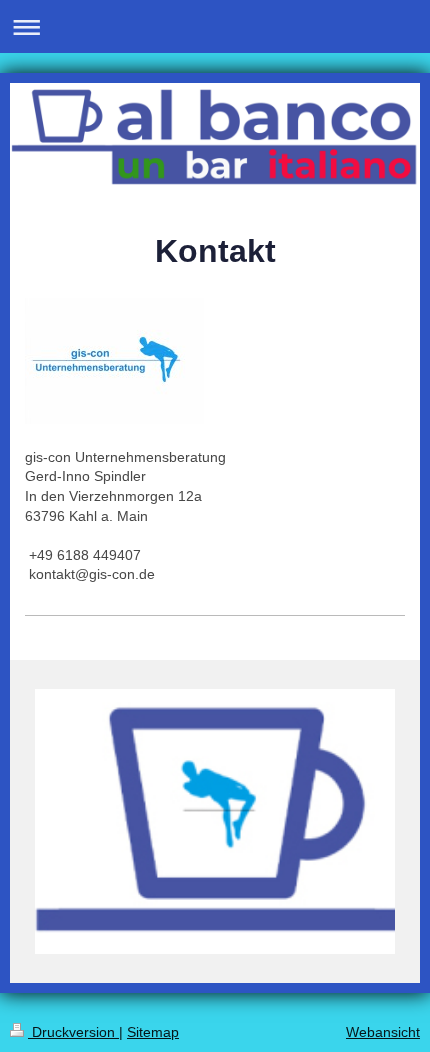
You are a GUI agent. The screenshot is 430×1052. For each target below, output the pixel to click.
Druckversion (73, 1032)
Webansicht (383, 1032)
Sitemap (153, 1032)
